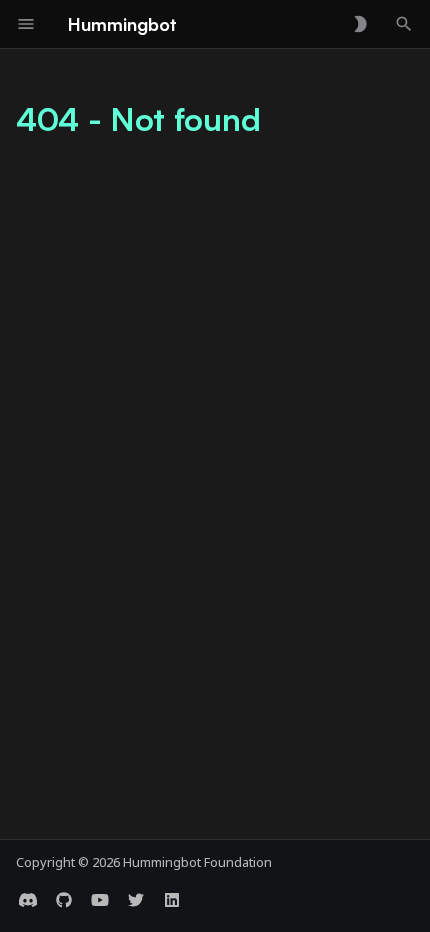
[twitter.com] (136, 900)
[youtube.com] (100, 900)
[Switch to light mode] (360, 24)
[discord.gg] (28, 900)
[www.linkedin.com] (172, 900)
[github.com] (64, 900)
